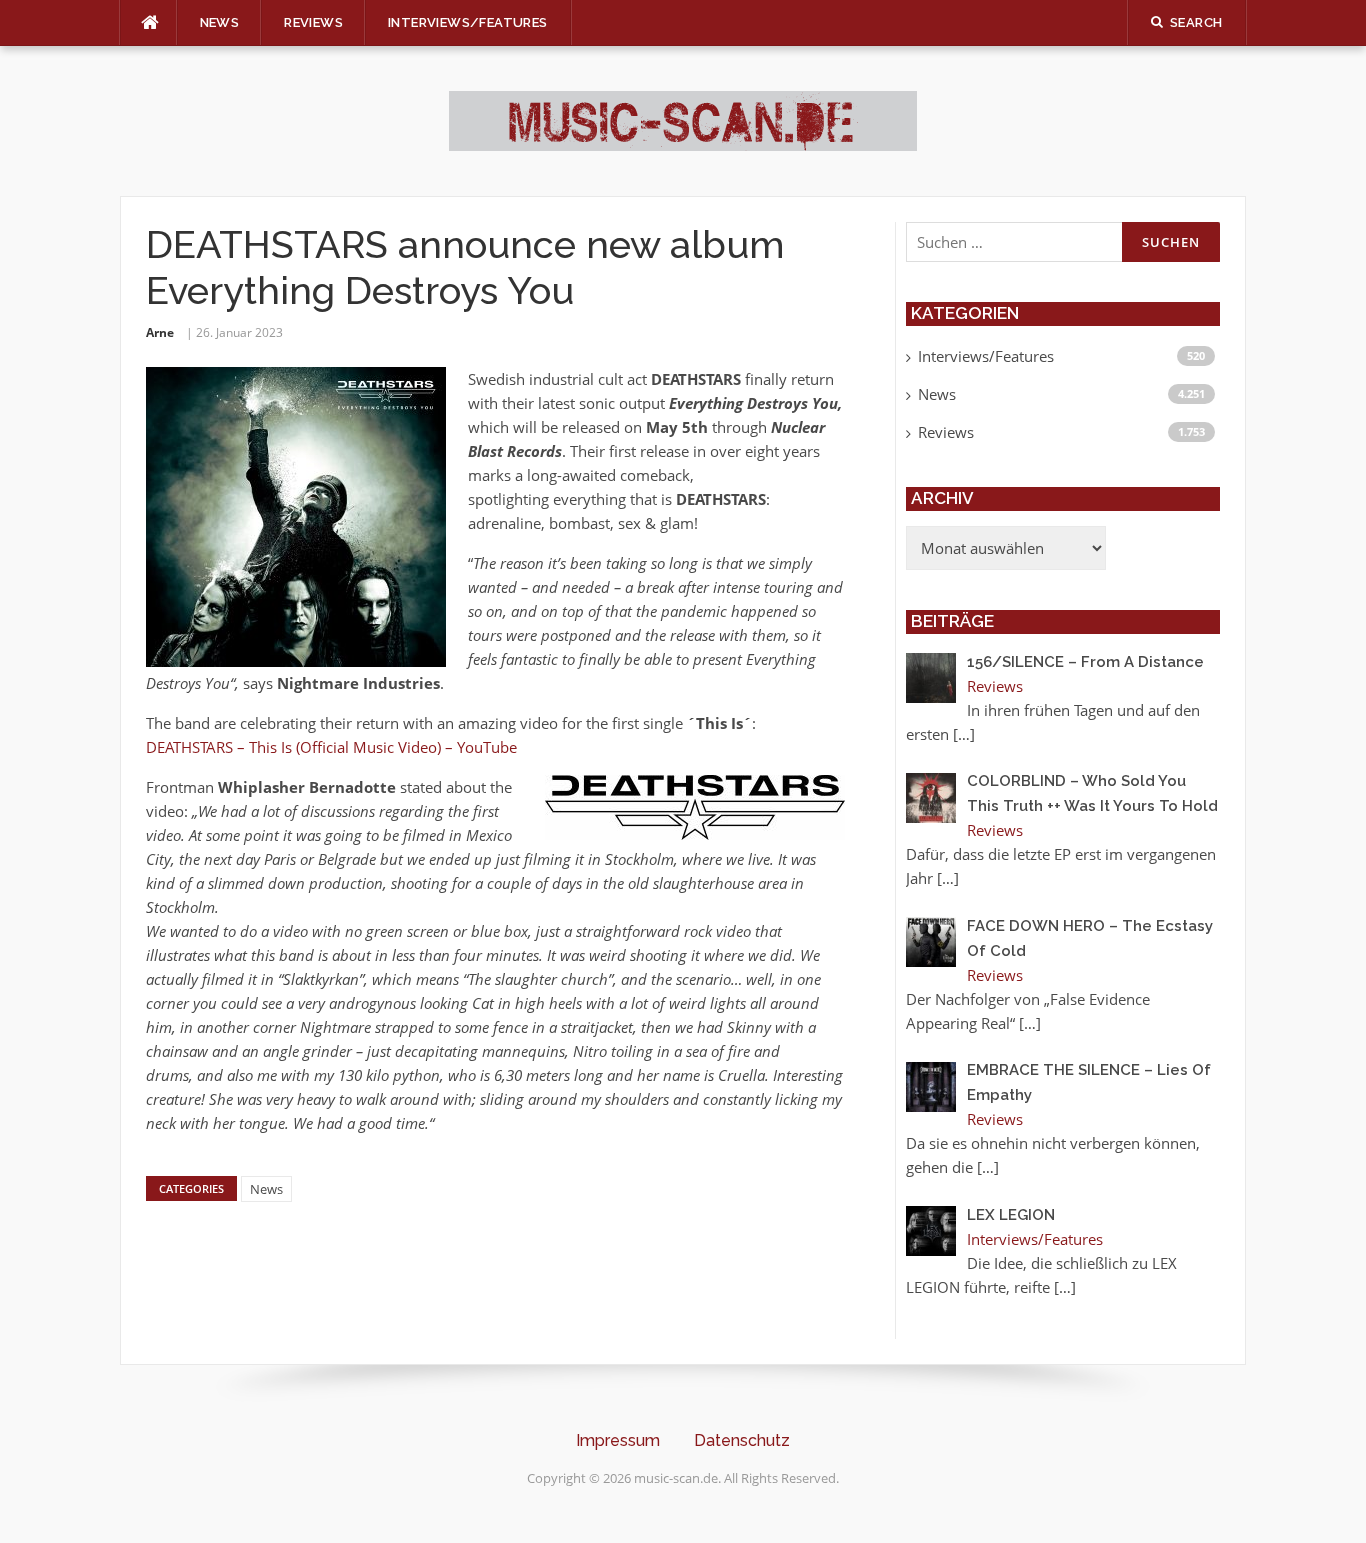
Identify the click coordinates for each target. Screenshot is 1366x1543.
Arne (160, 332)
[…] (964, 734)
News (220, 22)
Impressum (618, 1440)
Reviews (313, 22)
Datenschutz (742, 1440)
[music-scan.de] (683, 119)
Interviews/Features (468, 22)
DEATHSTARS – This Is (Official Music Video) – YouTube (331, 747)
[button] (44, 1499)
